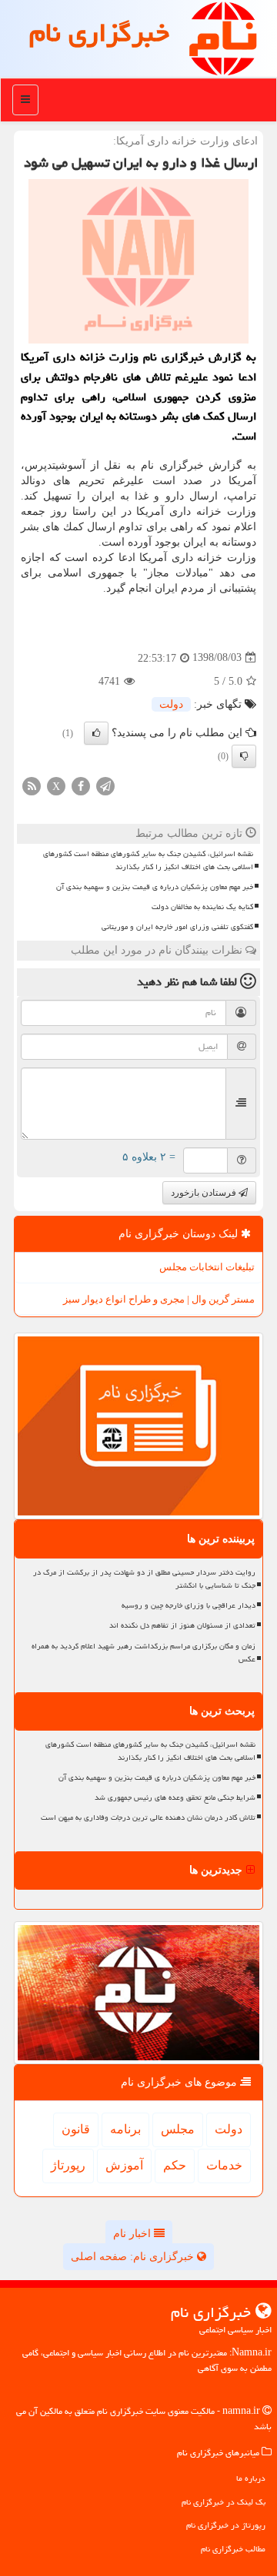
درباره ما (251, 2478)
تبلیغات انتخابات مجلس (207, 1267)
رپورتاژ (68, 2165)
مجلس (178, 2129)
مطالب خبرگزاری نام (233, 2549)
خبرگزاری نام (99, 33)
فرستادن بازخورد (205, 1193)
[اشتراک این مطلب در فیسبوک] (81, 785)
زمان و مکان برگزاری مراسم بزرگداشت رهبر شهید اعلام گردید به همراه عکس (144, 1653)
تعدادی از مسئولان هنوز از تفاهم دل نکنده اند (182, 1625)
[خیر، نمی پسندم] (244, 756)
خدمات (224, 2165)
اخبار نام (133, 2234)
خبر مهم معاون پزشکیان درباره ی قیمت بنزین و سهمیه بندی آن (155, 887)
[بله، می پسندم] (96, 733)
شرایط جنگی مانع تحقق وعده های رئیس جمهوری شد (175, 1798)
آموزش (124, 2165)
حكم (175, 2165)
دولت (171, 704)
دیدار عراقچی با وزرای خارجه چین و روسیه (189, 1605)
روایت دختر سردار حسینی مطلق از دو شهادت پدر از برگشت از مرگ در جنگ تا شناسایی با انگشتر (144, 1579)
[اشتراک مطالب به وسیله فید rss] (32, 785)
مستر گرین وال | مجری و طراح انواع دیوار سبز (159, 1299)
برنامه (125, 2129)
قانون (76, 2129)
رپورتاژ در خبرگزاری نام (226, 2525)
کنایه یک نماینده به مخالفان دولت (202, 907)
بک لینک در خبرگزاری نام (224, 2502)
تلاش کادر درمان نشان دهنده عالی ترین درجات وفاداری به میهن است (148, 1817)
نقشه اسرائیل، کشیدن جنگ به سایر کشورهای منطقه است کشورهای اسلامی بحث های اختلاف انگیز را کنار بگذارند (148, 860)
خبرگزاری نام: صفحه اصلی (134, 2257)
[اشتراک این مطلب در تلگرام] (105, 785)
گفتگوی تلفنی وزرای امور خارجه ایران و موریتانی (177, 927)
